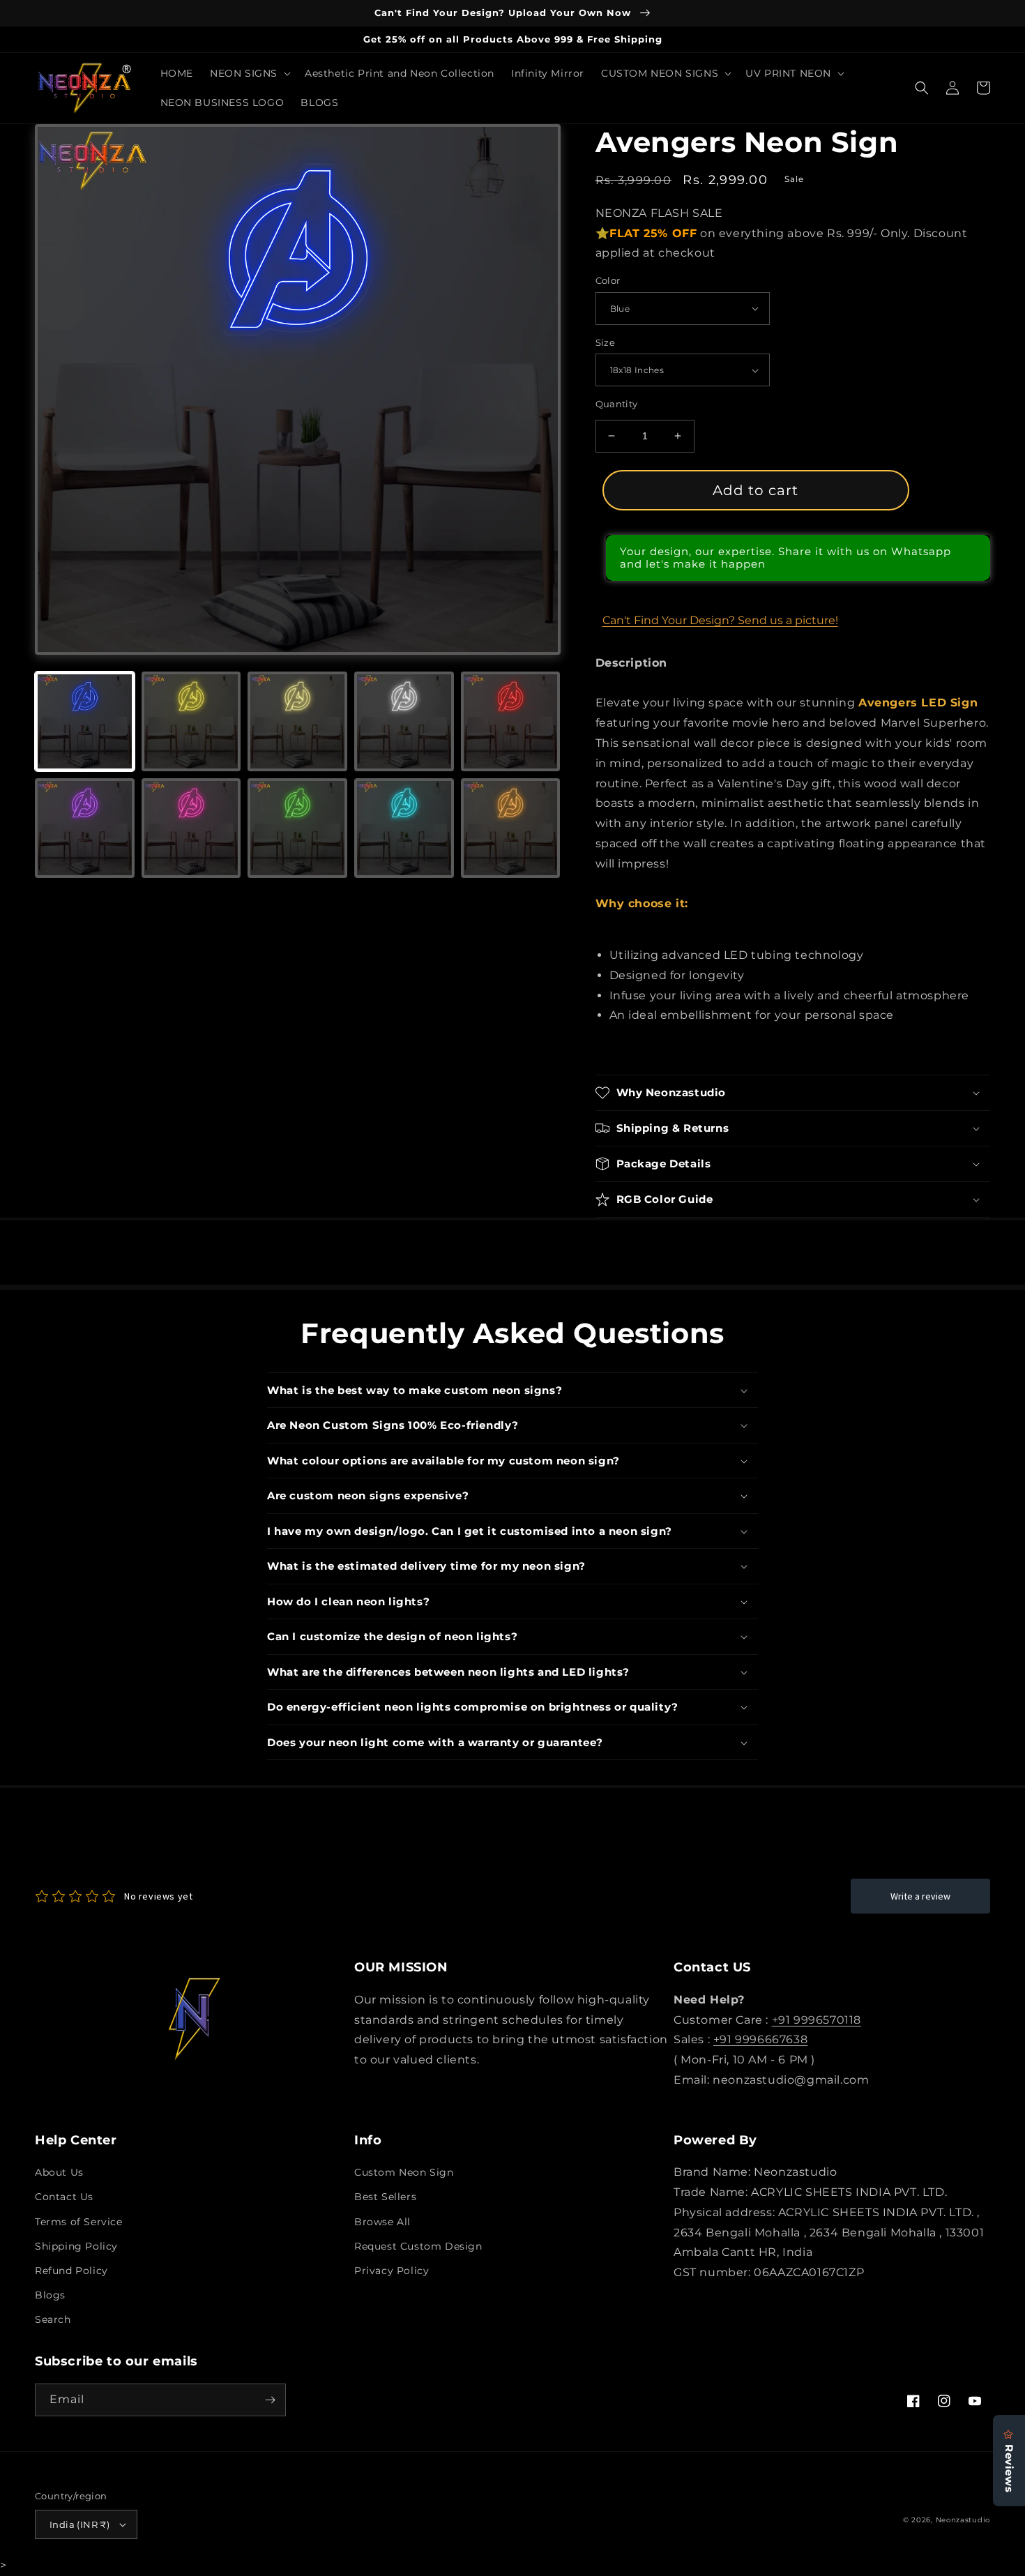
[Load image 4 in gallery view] (404, 721)
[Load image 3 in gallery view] (297, 721)
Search (53, 2319)
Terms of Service (79, 2222)
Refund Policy (71, 2271)
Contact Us (64, 2197)
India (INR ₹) (79, 2524)
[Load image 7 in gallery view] (191, 828)
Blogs (50, 2295)
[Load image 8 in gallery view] (297, 828)
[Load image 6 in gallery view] (85, 828)
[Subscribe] (270, 2400)
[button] (249, 73)
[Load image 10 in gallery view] (511, 828)
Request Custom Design (418, 2246)
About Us (59, 2172)
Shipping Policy (76, 2246)
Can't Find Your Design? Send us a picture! (720, 620)
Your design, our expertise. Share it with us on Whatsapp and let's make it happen (785, 558)
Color (608, 280)
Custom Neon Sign (404, 2172)
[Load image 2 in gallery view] (191, 721)
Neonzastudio (963, 2520)
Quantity (617, 404)
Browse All (382, 2222)
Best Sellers (385, 2197)
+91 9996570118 (817, 2020)
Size (606, 342)
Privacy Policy (392, 2271)
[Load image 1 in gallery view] (85, 721)
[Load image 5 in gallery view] (511, 721)
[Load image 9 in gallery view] (404, 828)
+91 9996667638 (760, 2039)
